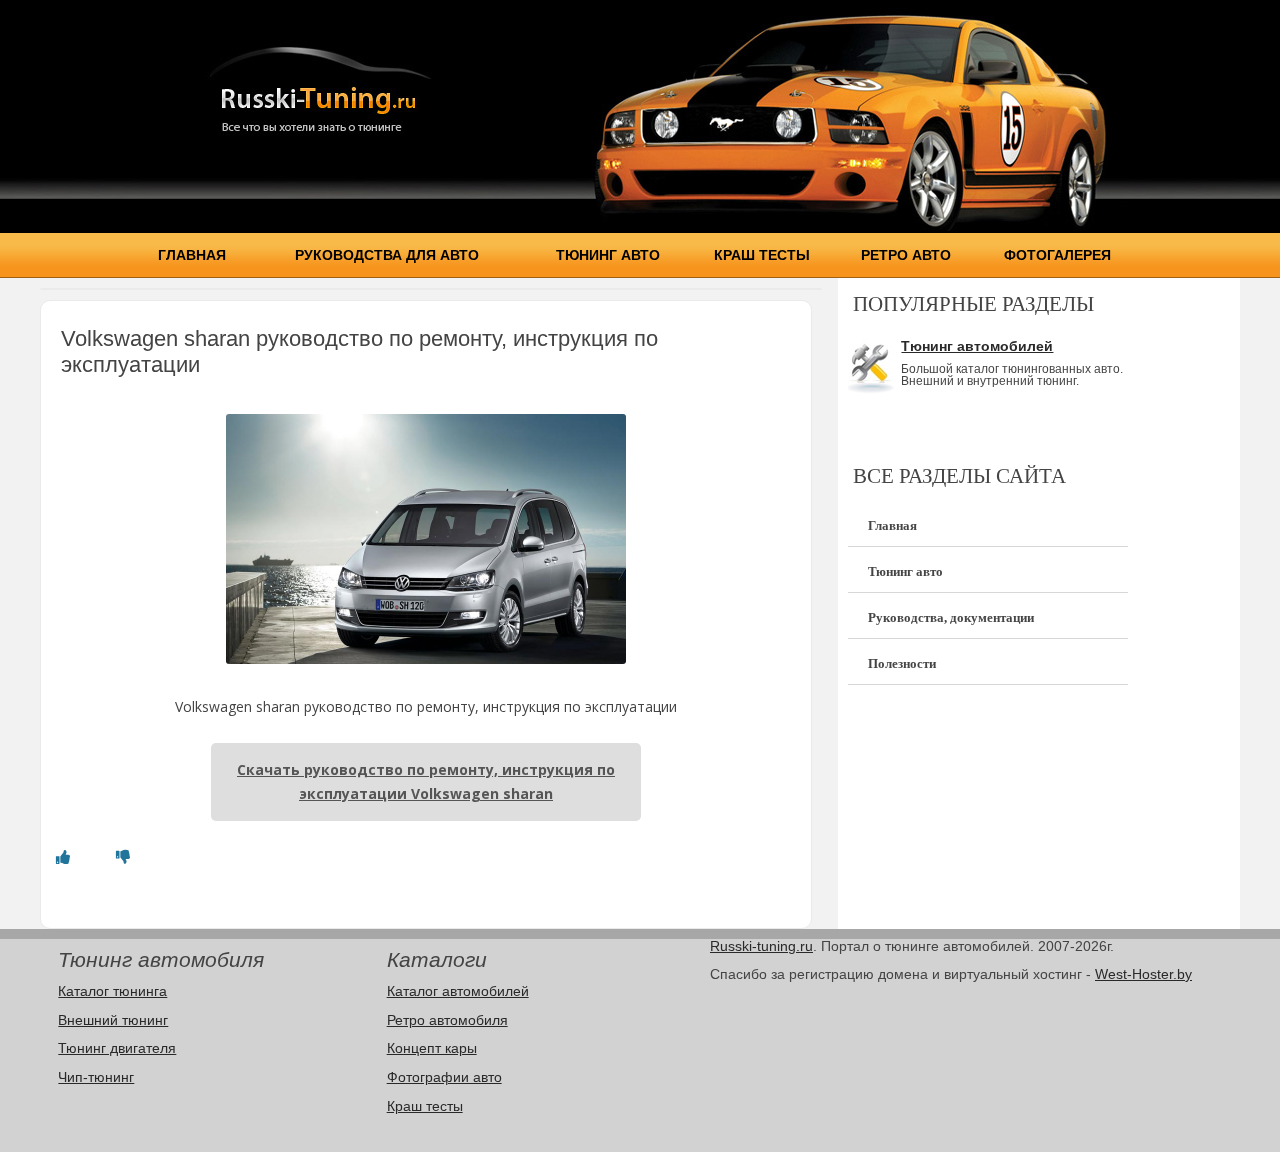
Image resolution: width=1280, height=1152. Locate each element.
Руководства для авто (387, 255)
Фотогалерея (1057, 255)
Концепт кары (432, 1048)
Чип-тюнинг (96, 1077)
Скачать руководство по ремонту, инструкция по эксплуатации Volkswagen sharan (426, 781)
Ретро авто (906, 255)
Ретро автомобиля (447, 1020)
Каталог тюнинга (112, 991)
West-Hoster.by (1143, 974)
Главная (192, 255)
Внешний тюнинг (113, 1020)
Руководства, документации (951, 617)
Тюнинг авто (608, 255)
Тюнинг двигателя (117, 1048)
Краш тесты (762, 255)
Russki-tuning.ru (761, 946)
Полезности (902, 663)
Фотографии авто (444, 1077)
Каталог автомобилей (458, 991)
